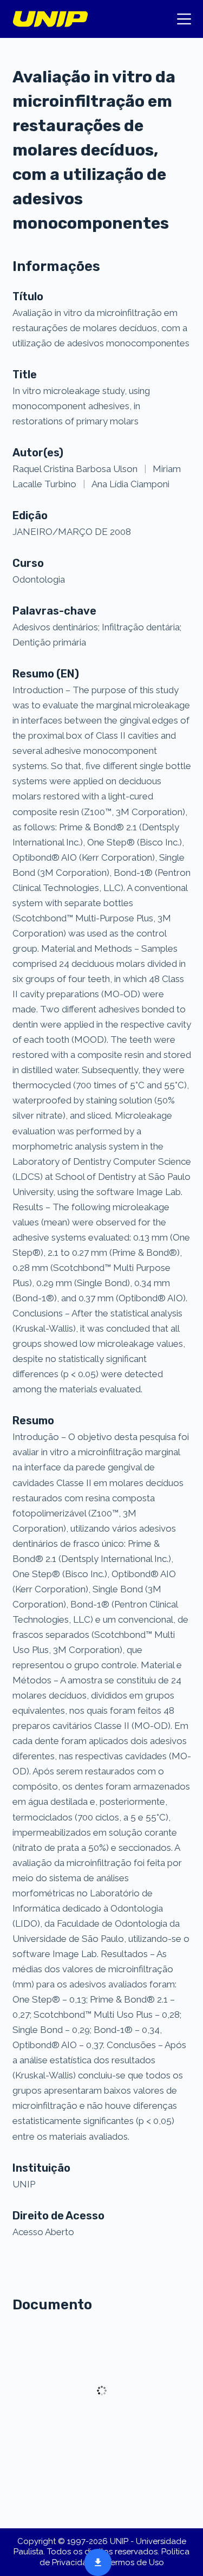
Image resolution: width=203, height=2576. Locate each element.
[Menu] (184, 19)
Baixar (95, 2561)
